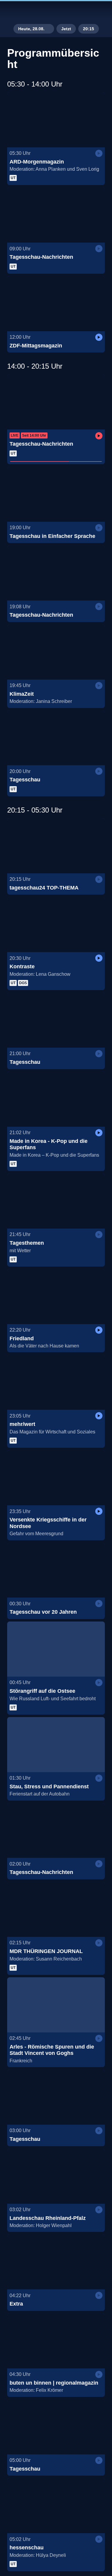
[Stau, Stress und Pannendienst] (56, 1745)
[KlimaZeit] (56, 652)
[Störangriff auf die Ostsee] (56, 1649)
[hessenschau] (56, 2506)
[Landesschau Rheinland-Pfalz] (56, 2176)
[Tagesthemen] (56, 1201)
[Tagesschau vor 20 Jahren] (56, 1570)
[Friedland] (56, 1297)
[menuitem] (82, 11)
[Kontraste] (56, 925)
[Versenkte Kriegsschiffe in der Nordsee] (56, 1478)
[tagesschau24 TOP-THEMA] (56, 846)
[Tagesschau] (56, 738)
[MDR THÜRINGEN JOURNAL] (56, 1909)
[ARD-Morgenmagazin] (56, 120)
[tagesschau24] (56, 11)
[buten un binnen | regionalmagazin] (56, 2341)
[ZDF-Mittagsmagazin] (56, 304)
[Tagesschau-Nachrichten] (56, 215)
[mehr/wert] (56, 1382)
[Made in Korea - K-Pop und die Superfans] (56, 1099)
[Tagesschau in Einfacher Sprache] (56, 494)
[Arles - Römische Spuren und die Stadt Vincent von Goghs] (56, 2005)
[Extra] (56, 2262)
